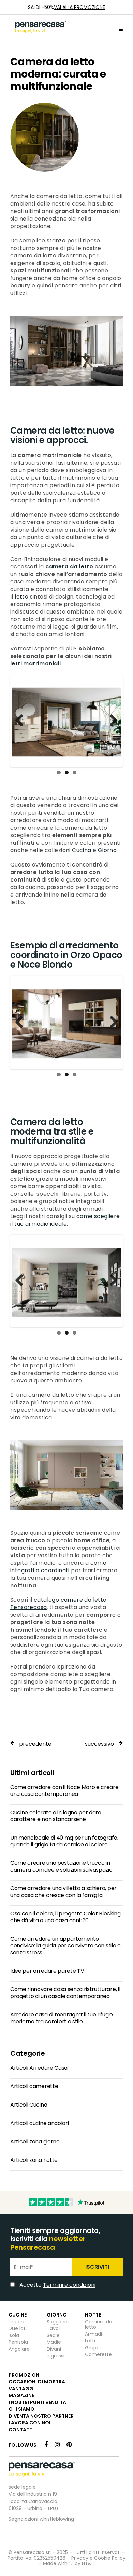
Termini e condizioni (66, 1376)
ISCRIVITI (99, 1359)
